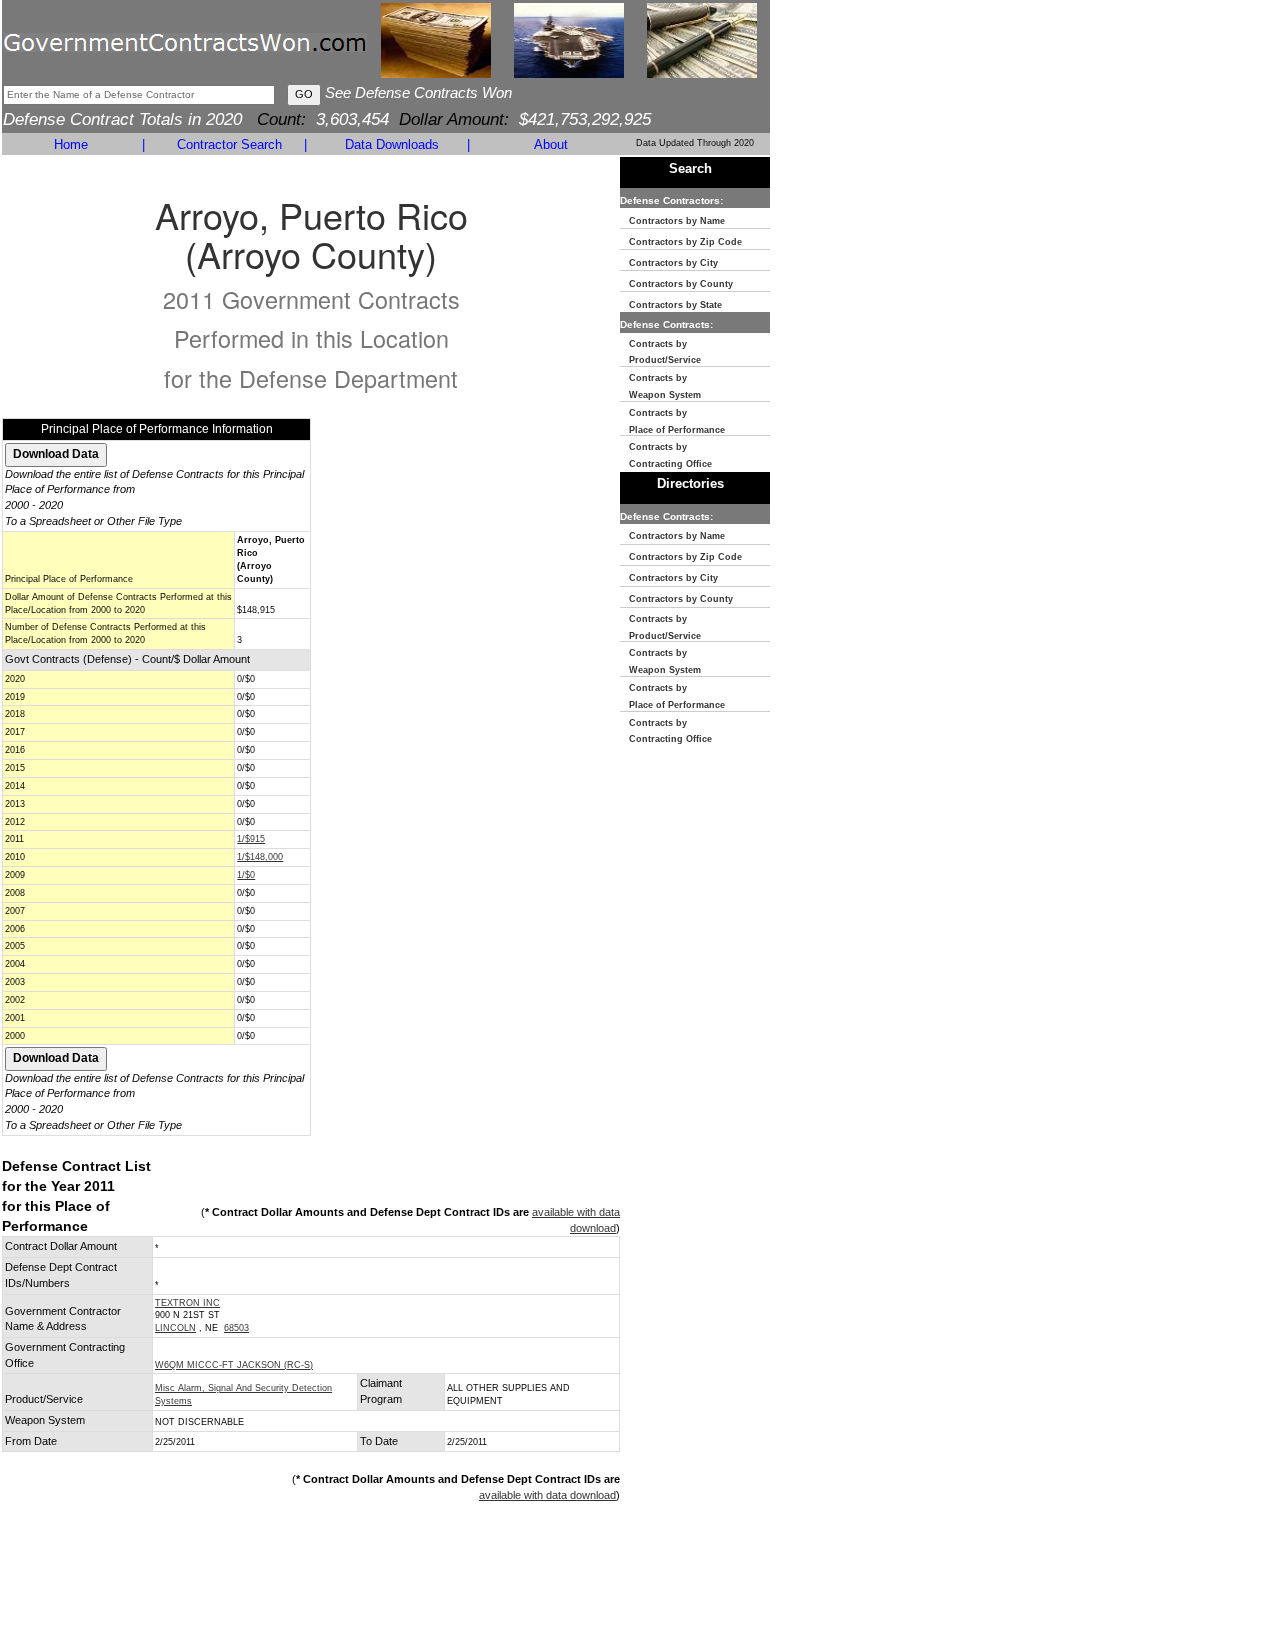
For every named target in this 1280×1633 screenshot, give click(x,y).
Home (71, 144)
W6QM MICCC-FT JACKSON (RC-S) (234, 1365)
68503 (236, 1328)
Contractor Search (229, 144)
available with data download (547, 1495)
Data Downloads (392, 144)
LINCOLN (175, 1328)
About (551, 144)
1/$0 (246, 875)
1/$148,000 (260, 857)
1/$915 (251, 839)
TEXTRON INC (187, 1303)
